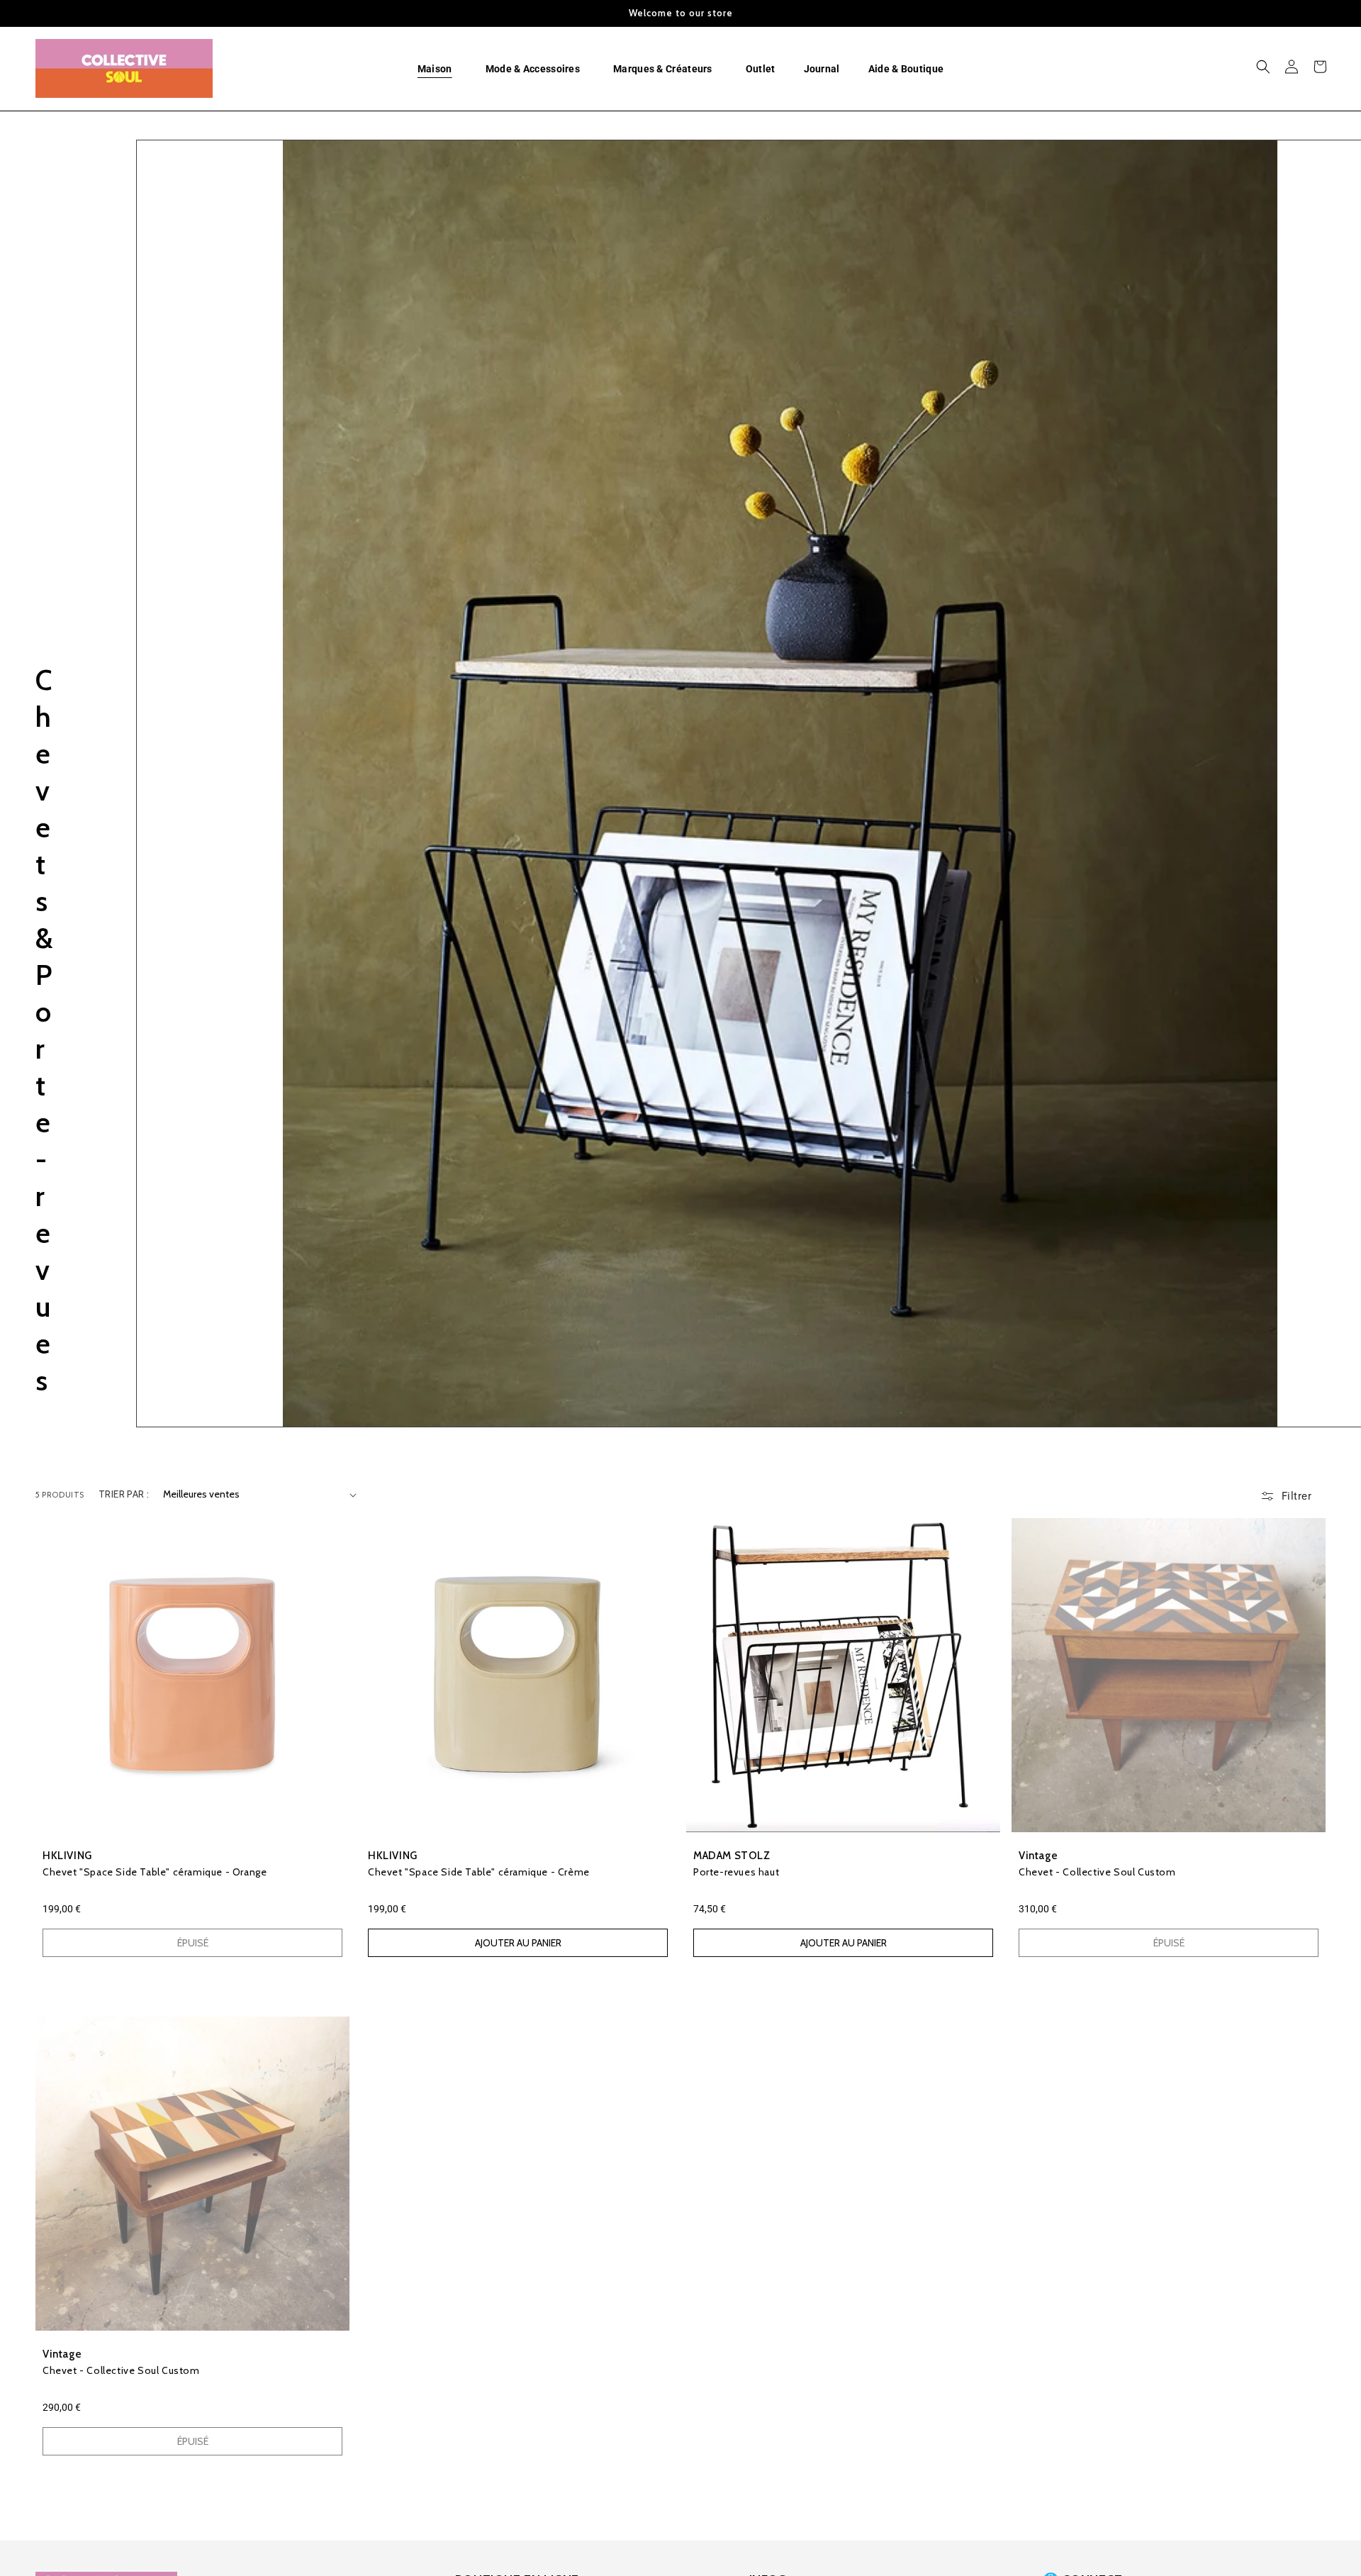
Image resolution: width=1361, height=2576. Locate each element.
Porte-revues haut (736, 1872)
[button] (437, 69)
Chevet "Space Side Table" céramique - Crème (479, 1872)
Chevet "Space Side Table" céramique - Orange (155, 1872)
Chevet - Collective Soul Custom (1097, 1872)
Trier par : (124, 1494)
